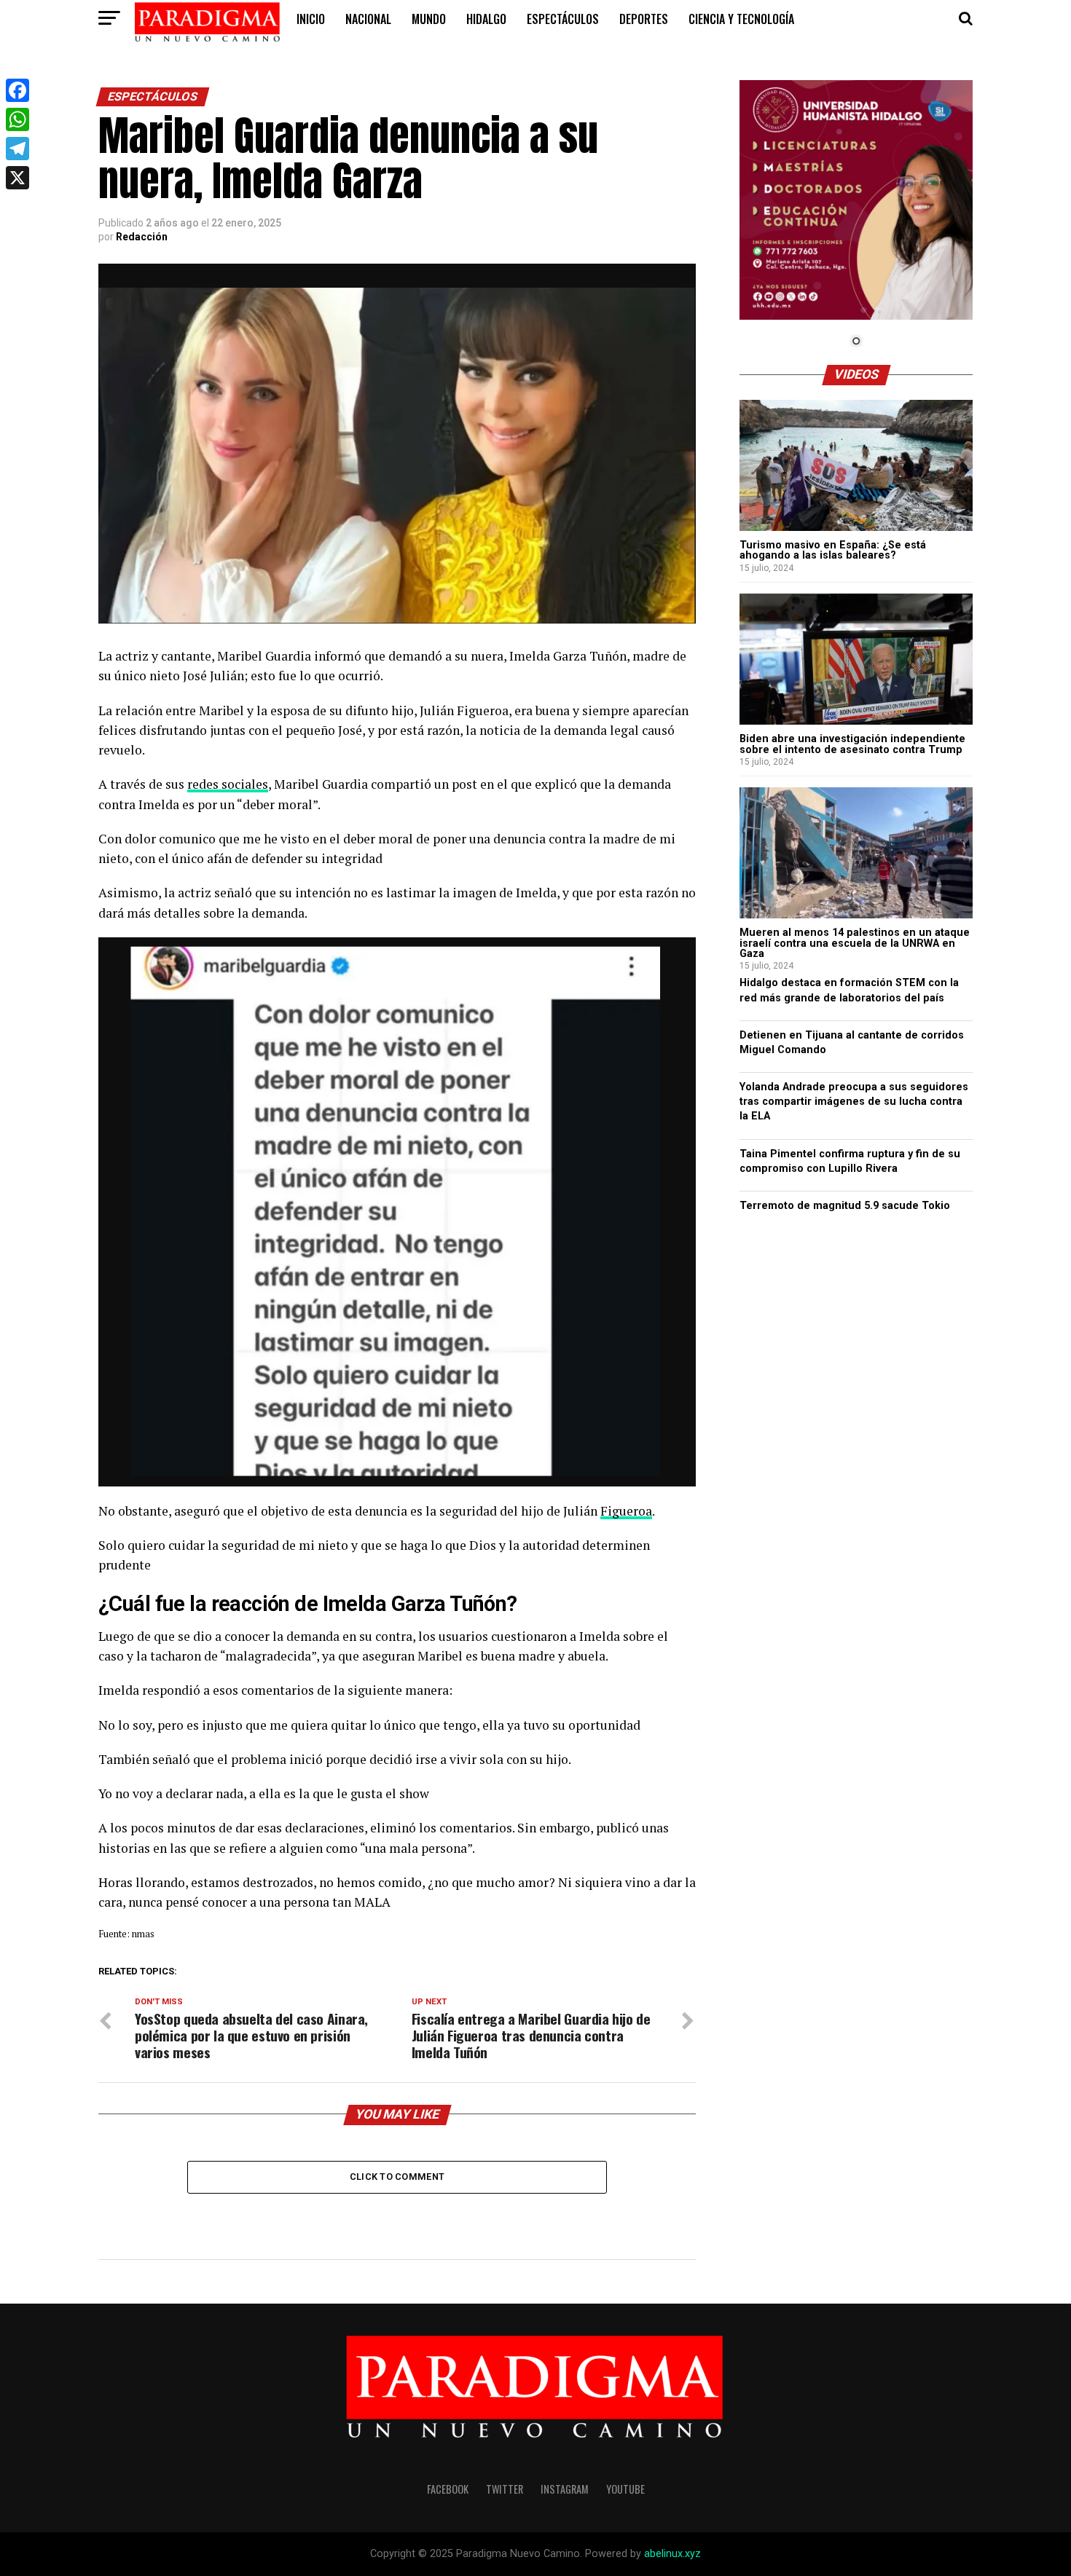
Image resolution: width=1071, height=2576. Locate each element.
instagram (565, 2489)
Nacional (368, 19)
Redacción (142, 237)
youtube (625, 2489)
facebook (448, 2489)
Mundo (429, 19)
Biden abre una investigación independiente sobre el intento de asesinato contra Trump (852, 744)
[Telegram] (17, 149)
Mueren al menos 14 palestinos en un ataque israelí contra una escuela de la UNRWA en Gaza (855, 943)
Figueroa (626, 1511)
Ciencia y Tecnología (741, 19)
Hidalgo (486, 19)
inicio (311, 19)
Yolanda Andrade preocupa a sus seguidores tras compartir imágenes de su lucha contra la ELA (854, 1102)
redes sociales (228, 784)
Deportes (644, 19)
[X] (17, 178)
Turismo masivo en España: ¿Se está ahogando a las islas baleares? (833, 550)
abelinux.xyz (672, 2554)
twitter (505, 2489)
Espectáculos (563, 19)
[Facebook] (17, 90)
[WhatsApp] (17, 119)
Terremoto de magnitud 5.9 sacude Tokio (845, 1206)
